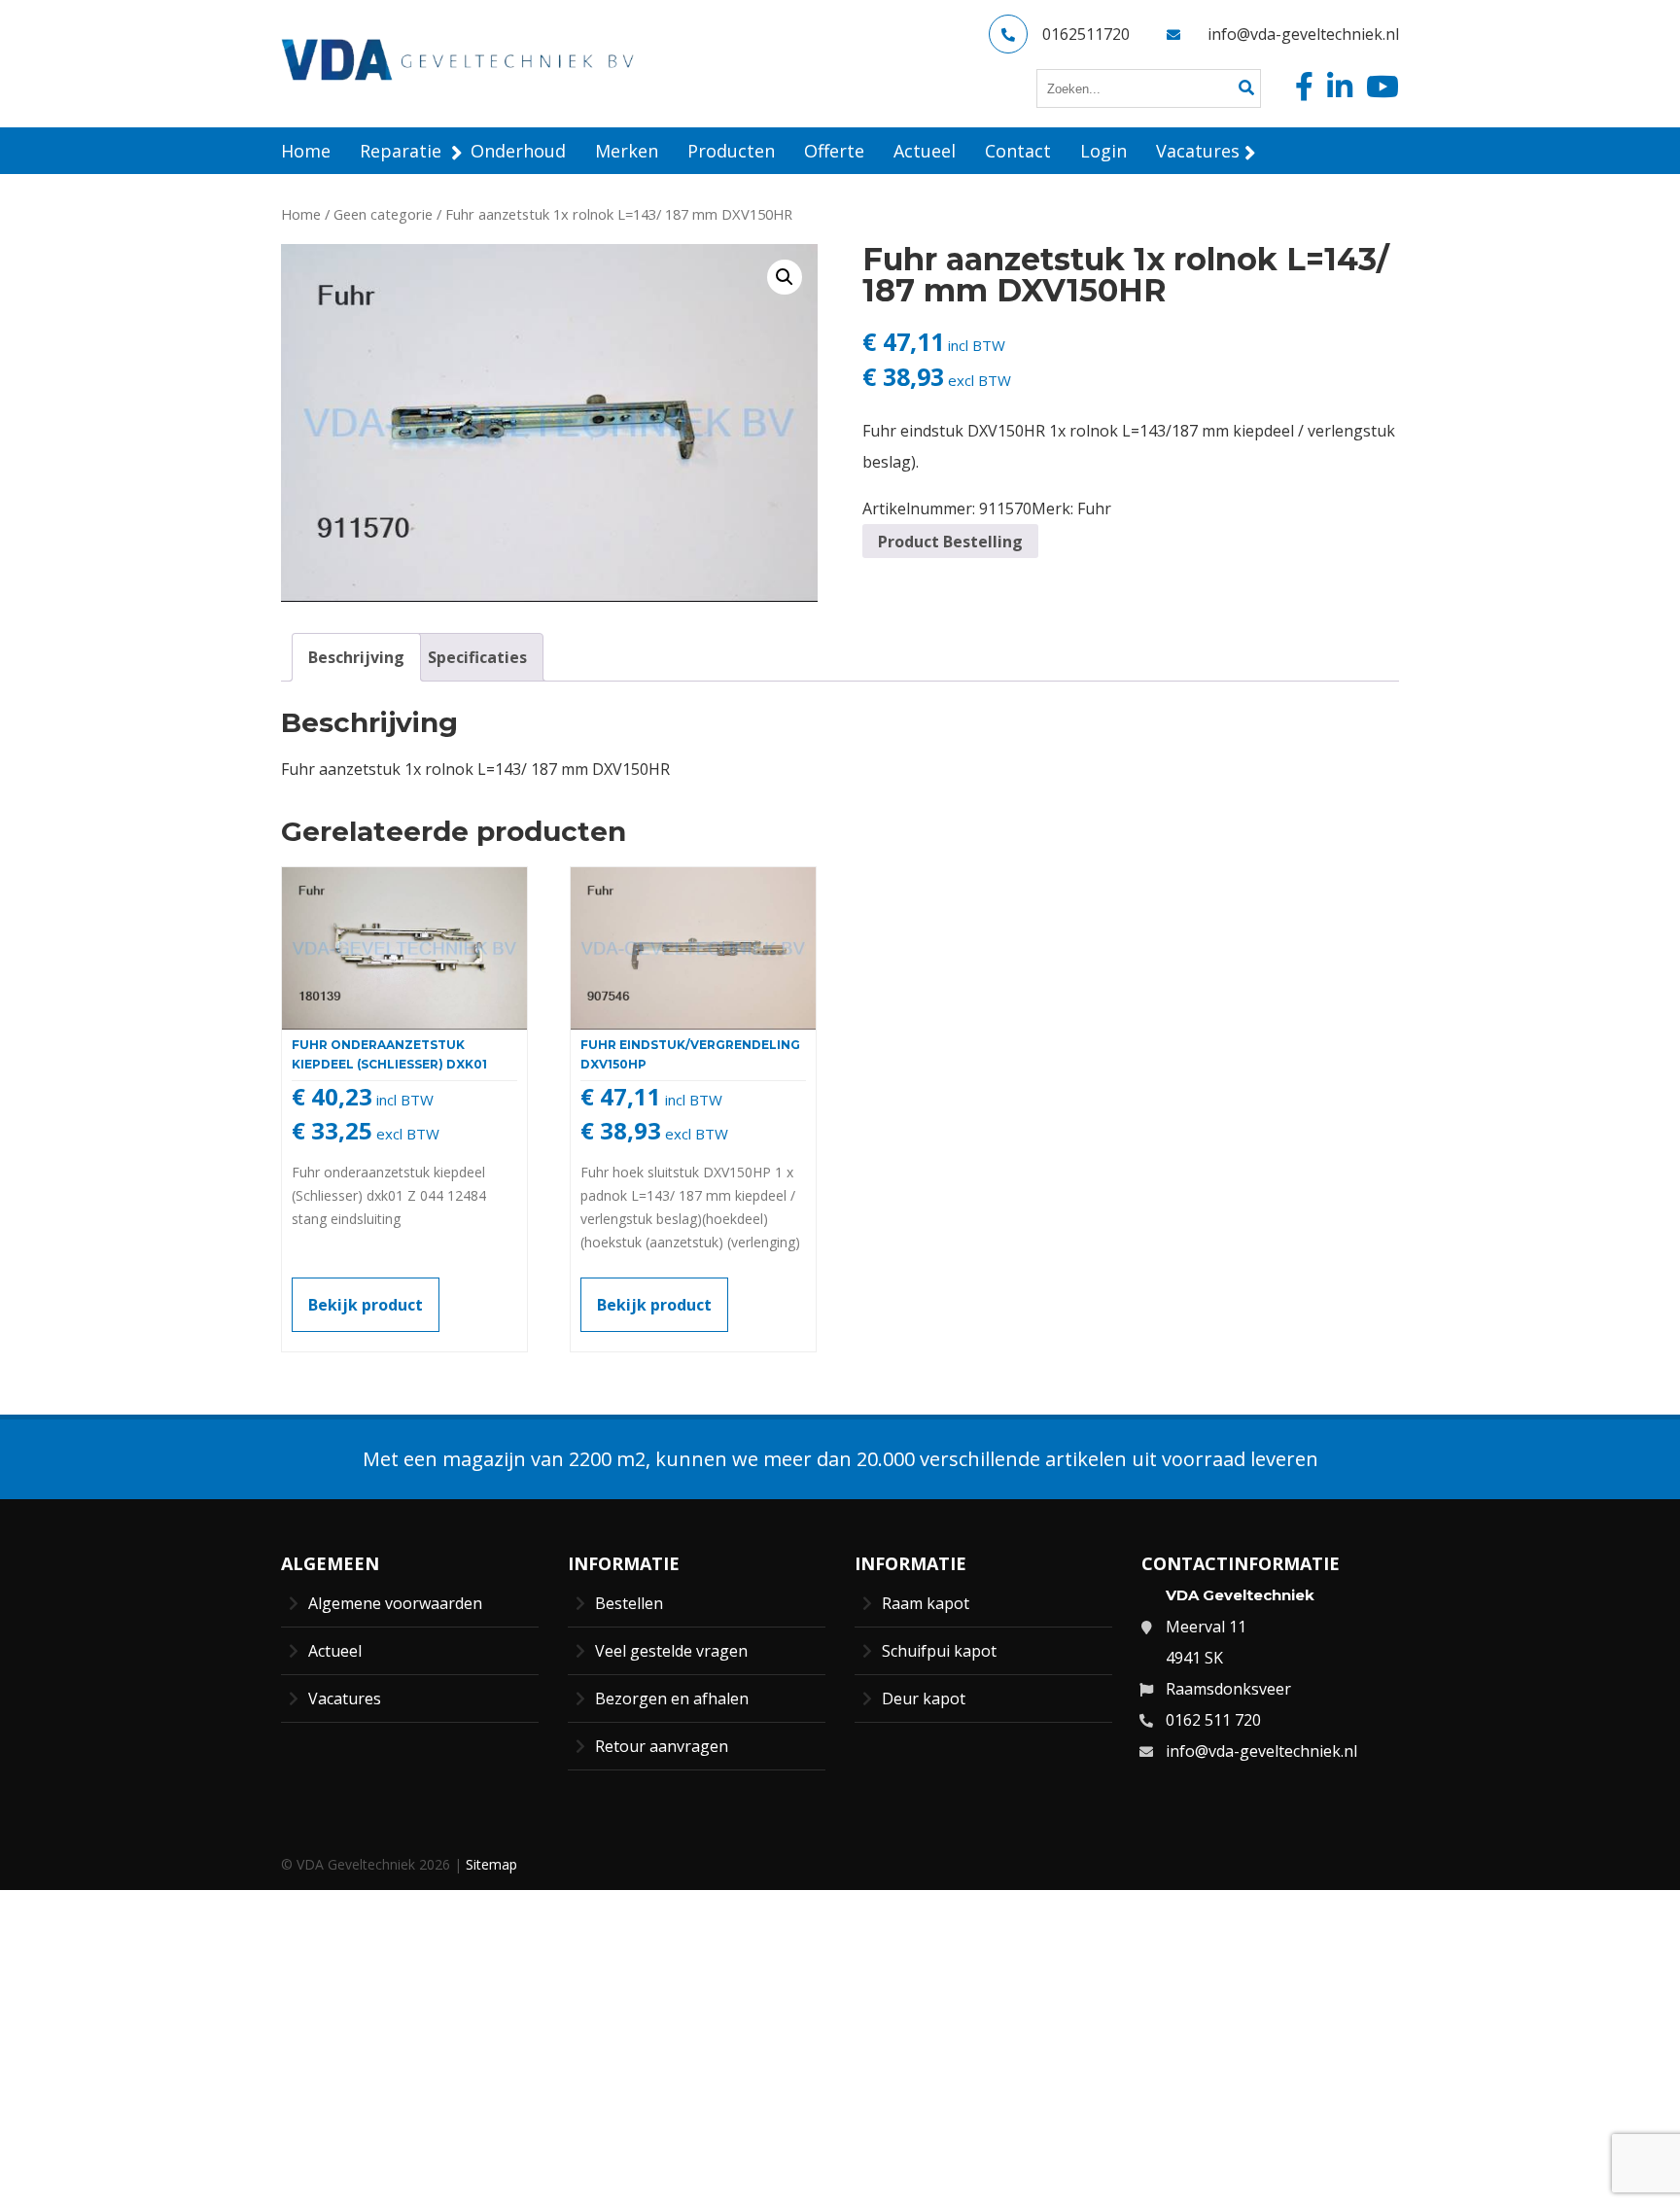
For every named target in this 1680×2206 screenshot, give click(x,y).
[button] (785, 277)
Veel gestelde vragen (671, 1651)
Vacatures (345, 1698)
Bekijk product (366, 1305)
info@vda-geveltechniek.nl (1303, 34)
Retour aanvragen (662, 1746)
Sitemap (491, 1864)
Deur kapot (924, 1698)
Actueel (335, 1651)
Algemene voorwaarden (395, 1603)
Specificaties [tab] (477, 657)
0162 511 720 (1213, 1720)
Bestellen (629, 1603)
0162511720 (1086, 34)
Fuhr (1094, 508)
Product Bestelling (950, 542)
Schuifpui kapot (939, 1651)
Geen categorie (383, 214)
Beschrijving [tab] (356, 657)
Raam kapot (926, 1603)
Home (301, 214)
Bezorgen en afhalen (672, 1698)
